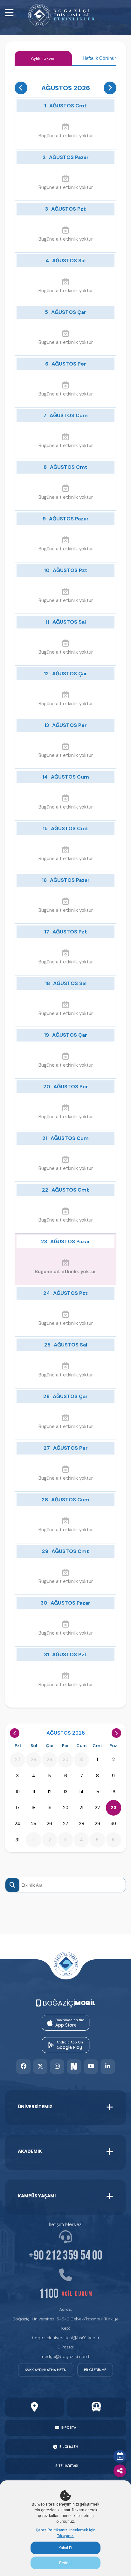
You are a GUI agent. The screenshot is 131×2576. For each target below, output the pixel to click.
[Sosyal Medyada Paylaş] (120, 2471)
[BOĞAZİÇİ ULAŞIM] (97, 2407)
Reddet (65, 2563)
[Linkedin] (108, 2067)
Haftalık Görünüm (100, 58)
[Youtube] (91, 2067)
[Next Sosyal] (74, 2067)
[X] (40, 2067)
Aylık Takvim (43, 58)
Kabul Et (65, 2548)
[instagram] (57, 2067)
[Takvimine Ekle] (120, 2456)
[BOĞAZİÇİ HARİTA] (34, 2407)
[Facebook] (23, 2067)
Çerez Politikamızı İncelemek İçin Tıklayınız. (65, 2533)
